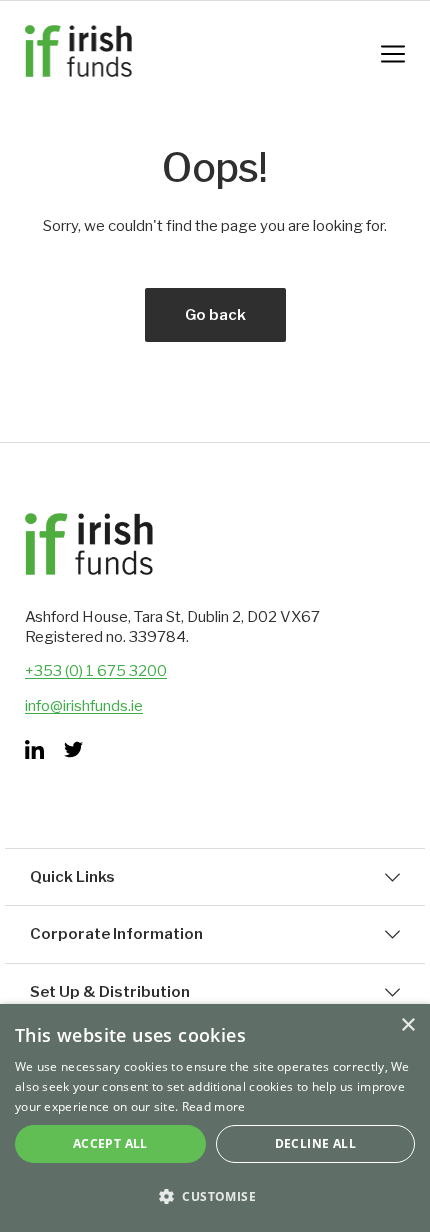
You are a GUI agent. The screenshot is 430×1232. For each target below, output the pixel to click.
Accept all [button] (110, 1143)
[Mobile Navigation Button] (393, 54)
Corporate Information (116, 934)
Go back (215, 315)
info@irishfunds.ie (84, 706)
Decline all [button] (315, 1143)
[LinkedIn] (34, 749)
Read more (214, 1106)
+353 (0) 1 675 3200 (96, 671)
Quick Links (72, 877)
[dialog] (215, 1118)
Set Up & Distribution (110, 992)
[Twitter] (73, 749)
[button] (215, 1196)
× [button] (407, 1025)
